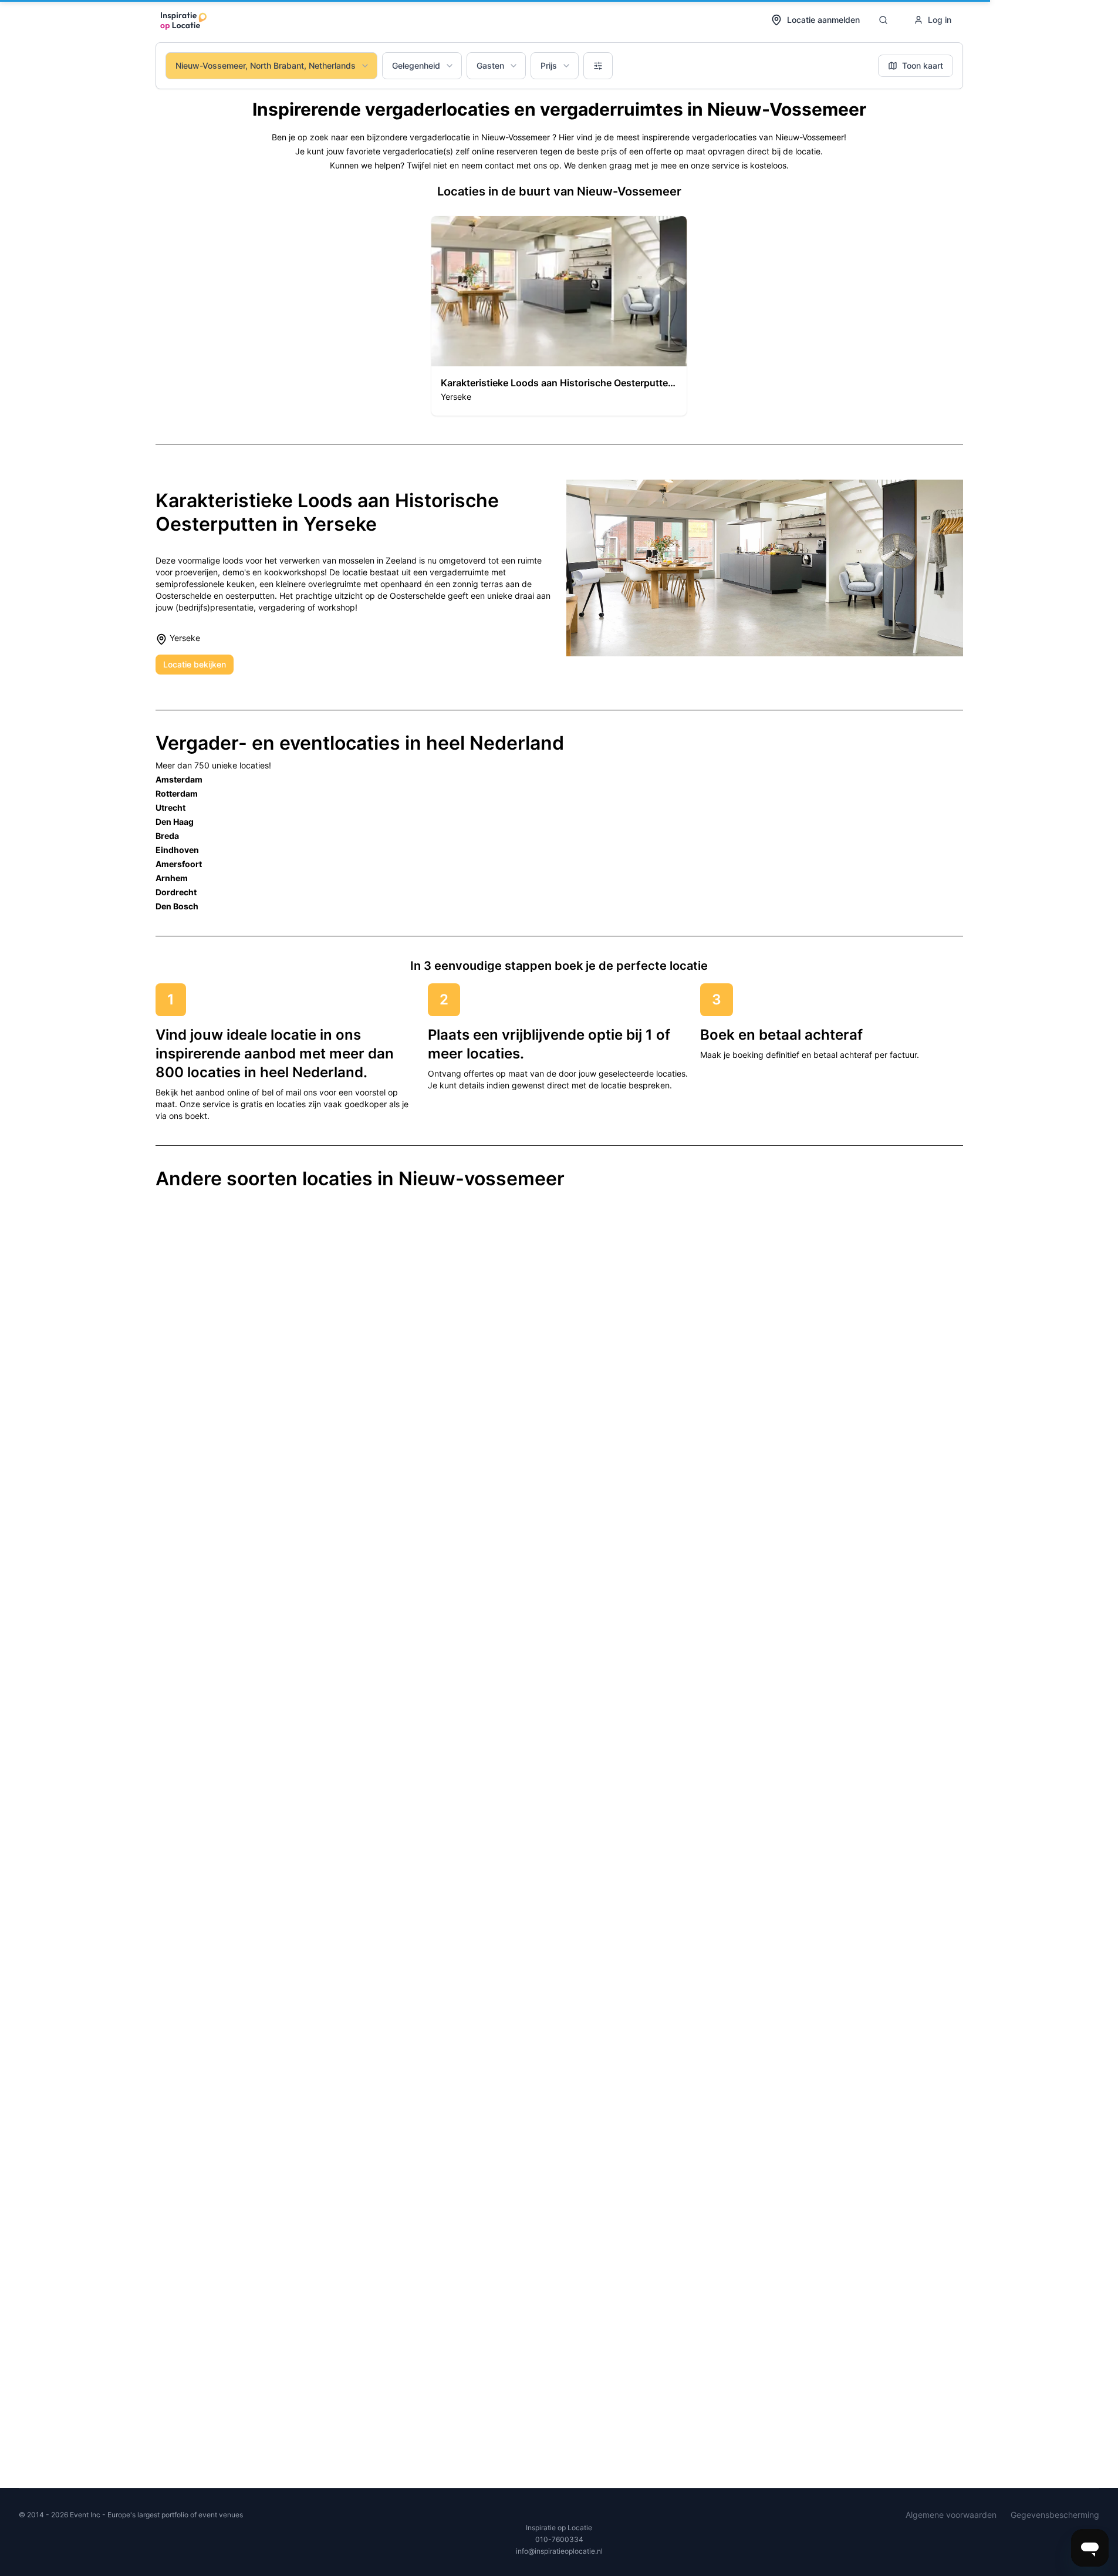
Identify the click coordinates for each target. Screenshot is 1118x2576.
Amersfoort (179, 864)
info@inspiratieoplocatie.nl (559, 2551)
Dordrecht (176, 892)
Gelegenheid (416, 65)
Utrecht (170, 807)
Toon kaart (923, 65)
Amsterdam (179, 779)
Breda (167, 836)
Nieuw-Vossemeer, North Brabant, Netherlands (266, 65)
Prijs (549, 65)
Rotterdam (177, 793)
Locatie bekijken (195, 664)
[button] (559, 316)
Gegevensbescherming (1055, 2515)
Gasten (490, 65)
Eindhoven (177, 850)
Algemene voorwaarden (951, 2515)
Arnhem (172, 878)
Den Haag (175, 822)
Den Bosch (177, 906)
